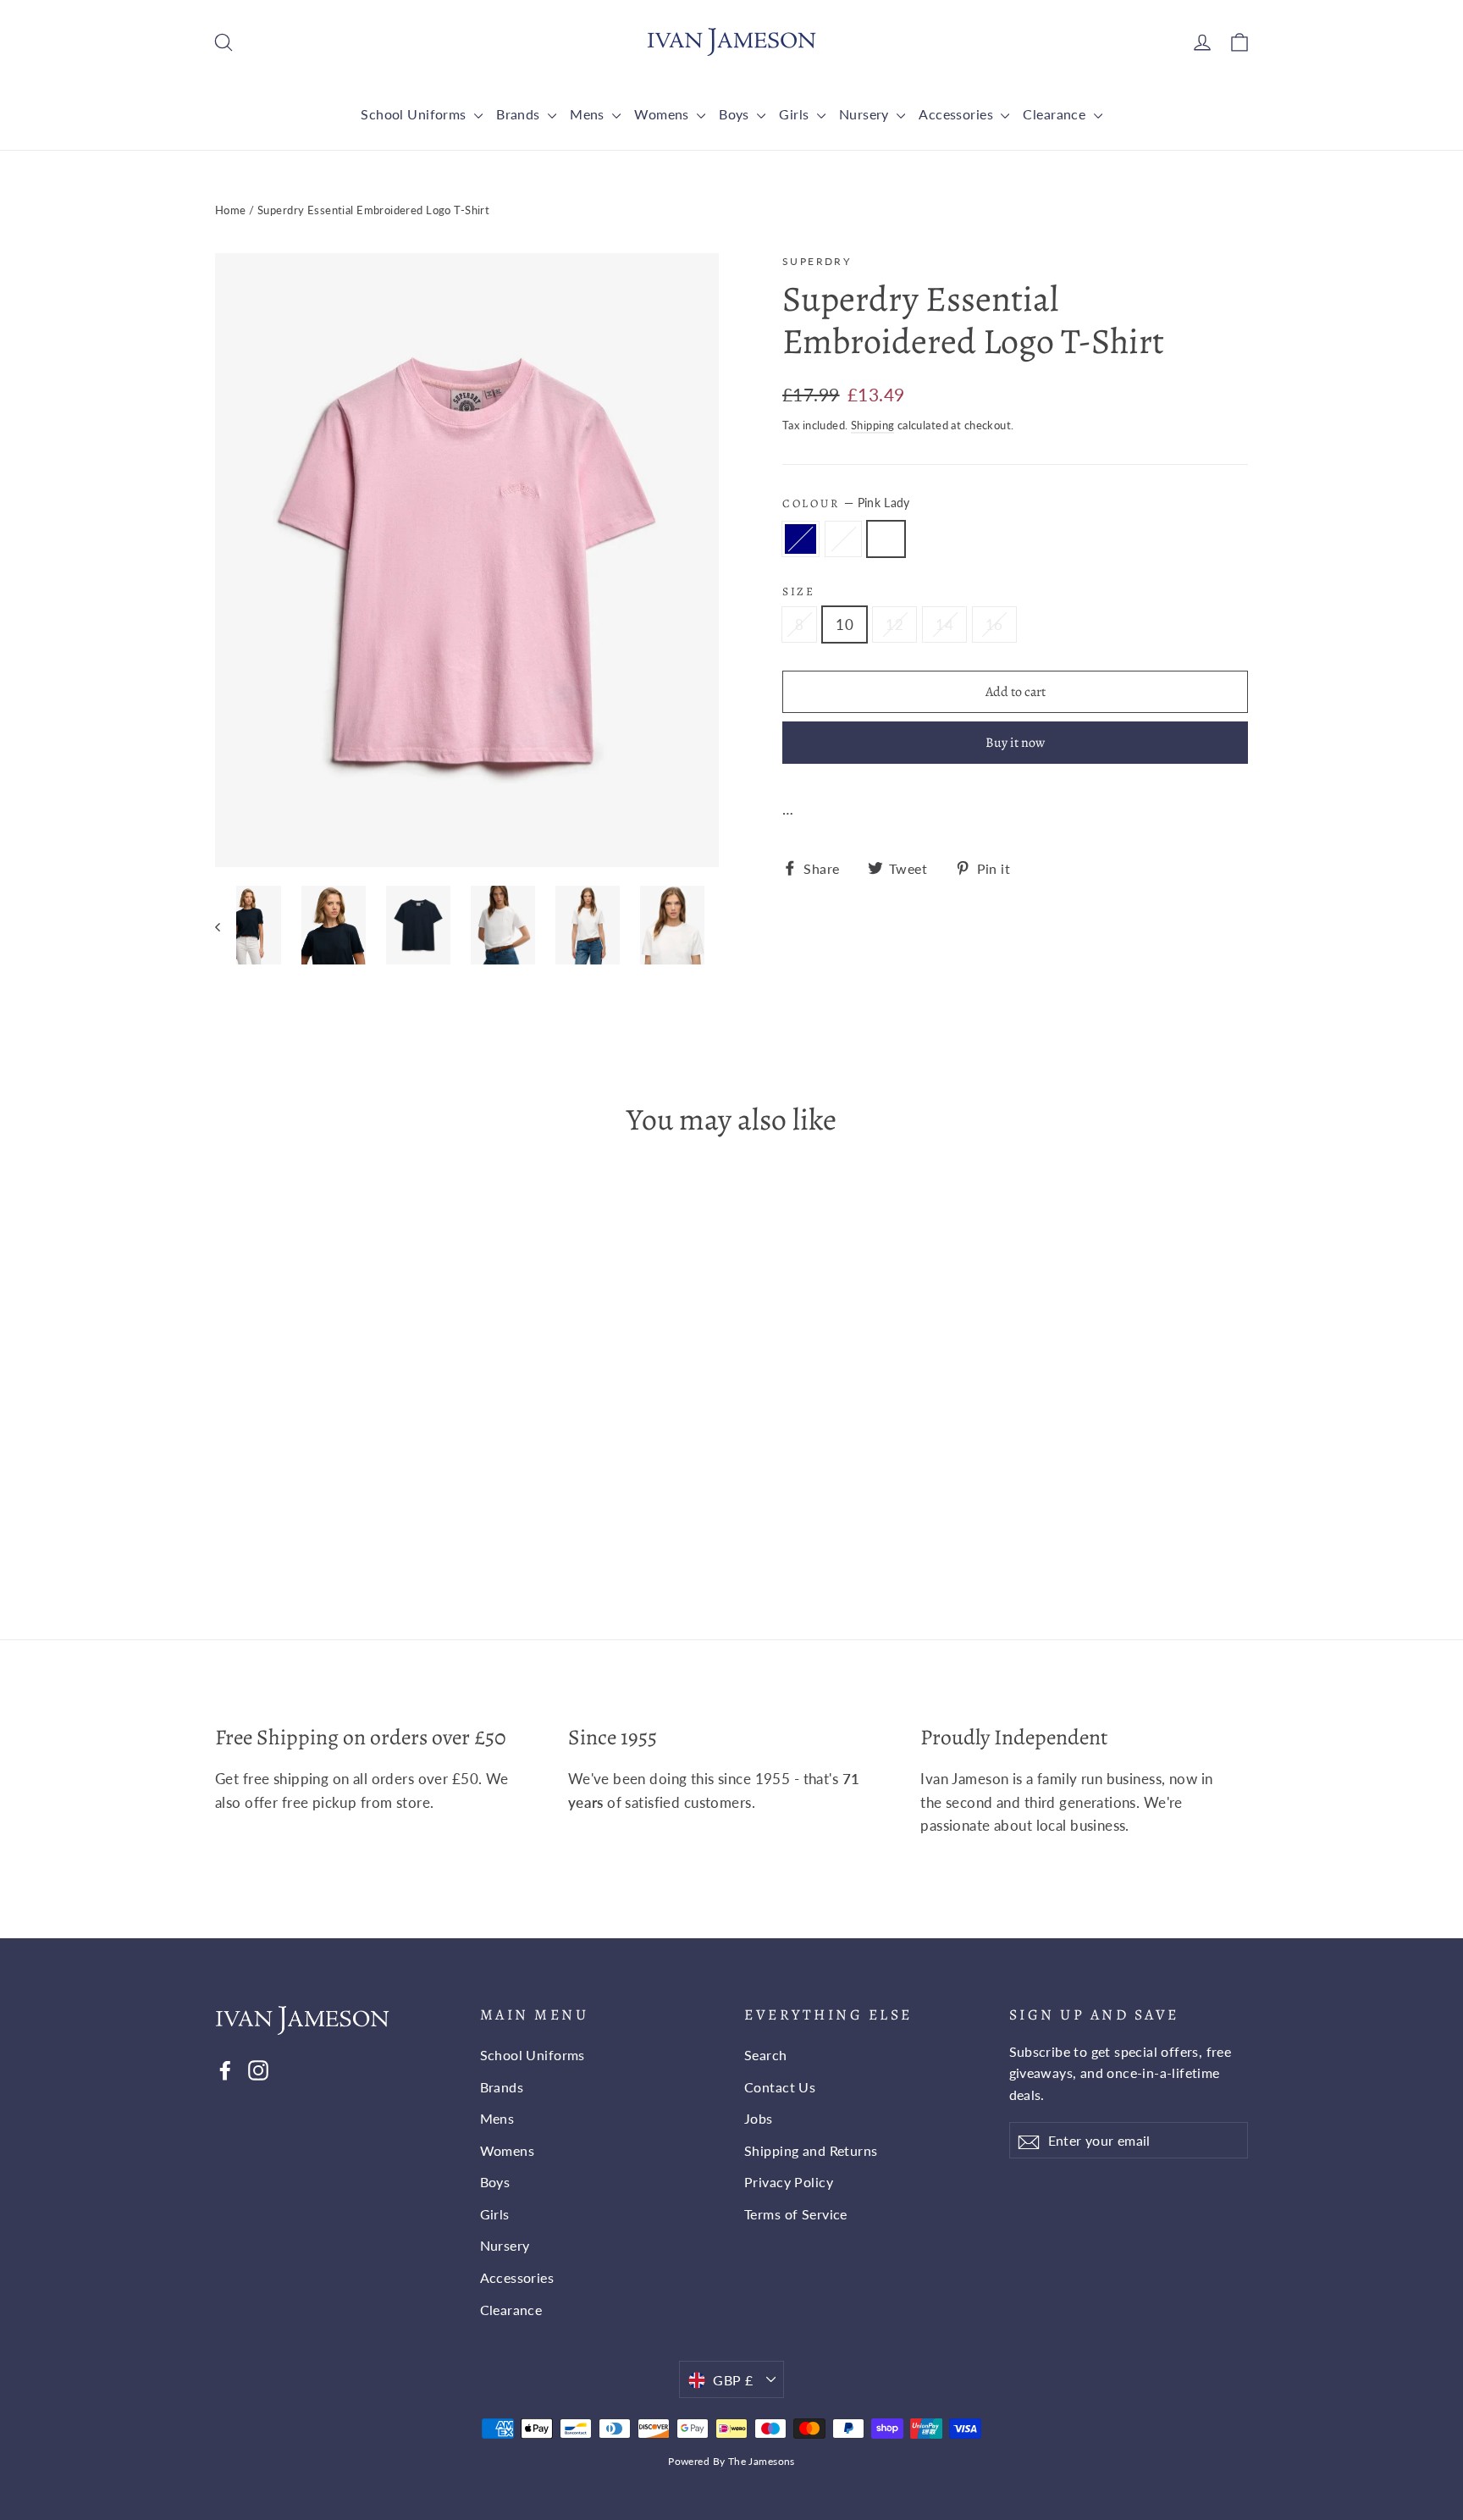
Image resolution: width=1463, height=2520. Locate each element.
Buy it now (1015, 743)
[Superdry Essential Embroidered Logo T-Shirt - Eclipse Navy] (226, 1510)
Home (231, 210)
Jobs (759, 2118)
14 (944, 624)
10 (845, 624)
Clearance (1056, 114)
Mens (589, 114)
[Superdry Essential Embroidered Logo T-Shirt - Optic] (247, 1510)
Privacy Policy (789, 2182)
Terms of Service (796, 2214)
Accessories (958, 114)
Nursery (866, 114)
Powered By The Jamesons (731, 2461)
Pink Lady (886, 539)
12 (894, 624)
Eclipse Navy (801, 539)
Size (799, 592)
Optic (844, 539)
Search (766, 2055)
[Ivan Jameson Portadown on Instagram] (258, 2070)
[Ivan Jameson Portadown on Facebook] (225, 2070)
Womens (663, 114)
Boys (736, 114)
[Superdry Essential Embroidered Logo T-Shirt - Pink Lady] (268, 1510)
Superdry (817, 261)
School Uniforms (415, 114)
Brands (520, 114)
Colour (846, 503)
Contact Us (780, 2087)
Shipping (872, 425)
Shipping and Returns (811, 2150)
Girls (796, 114)
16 (994, 624)
